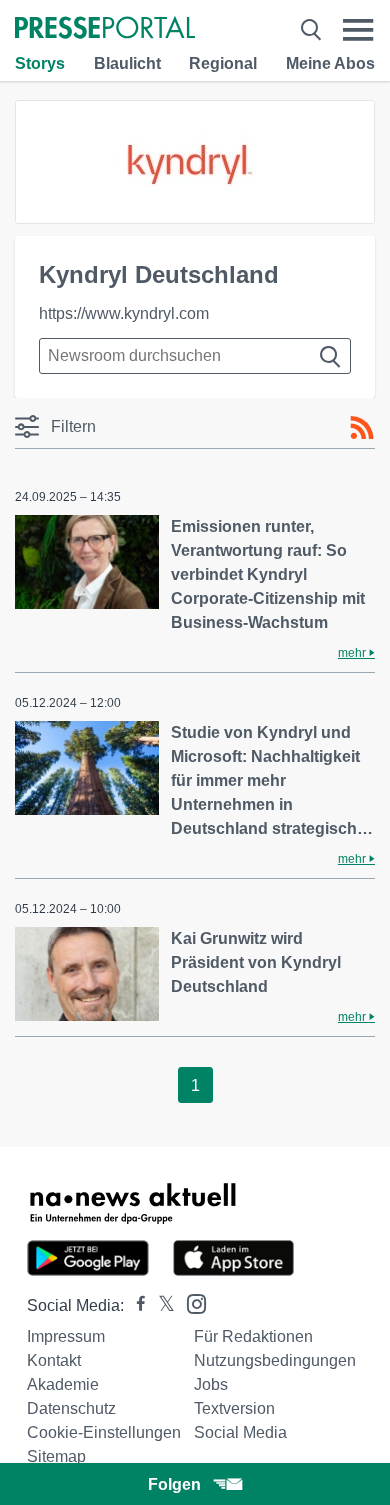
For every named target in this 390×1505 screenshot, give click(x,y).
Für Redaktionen (253, 1336)
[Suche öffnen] (311, 29)
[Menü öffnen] (358, 29)
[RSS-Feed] (362, 428)
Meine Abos (330, 63)
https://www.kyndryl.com (124, 313)
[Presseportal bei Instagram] (190, 1302)
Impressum (66, 1336)
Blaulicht (127, 63)
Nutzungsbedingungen (275, 1360)
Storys (40, 63)
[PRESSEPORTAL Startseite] (105, 29)
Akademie (63, 1384)
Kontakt (54, 1360)
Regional (223, 63)
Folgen (174, 1484)
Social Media (240, 1432)
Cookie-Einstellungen (104, 1432)
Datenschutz (71, 1408)
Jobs (211, 1384)
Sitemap (56, 1456)
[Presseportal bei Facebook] (135, 1305)
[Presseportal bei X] (160, 1305)
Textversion (234, 1408)
